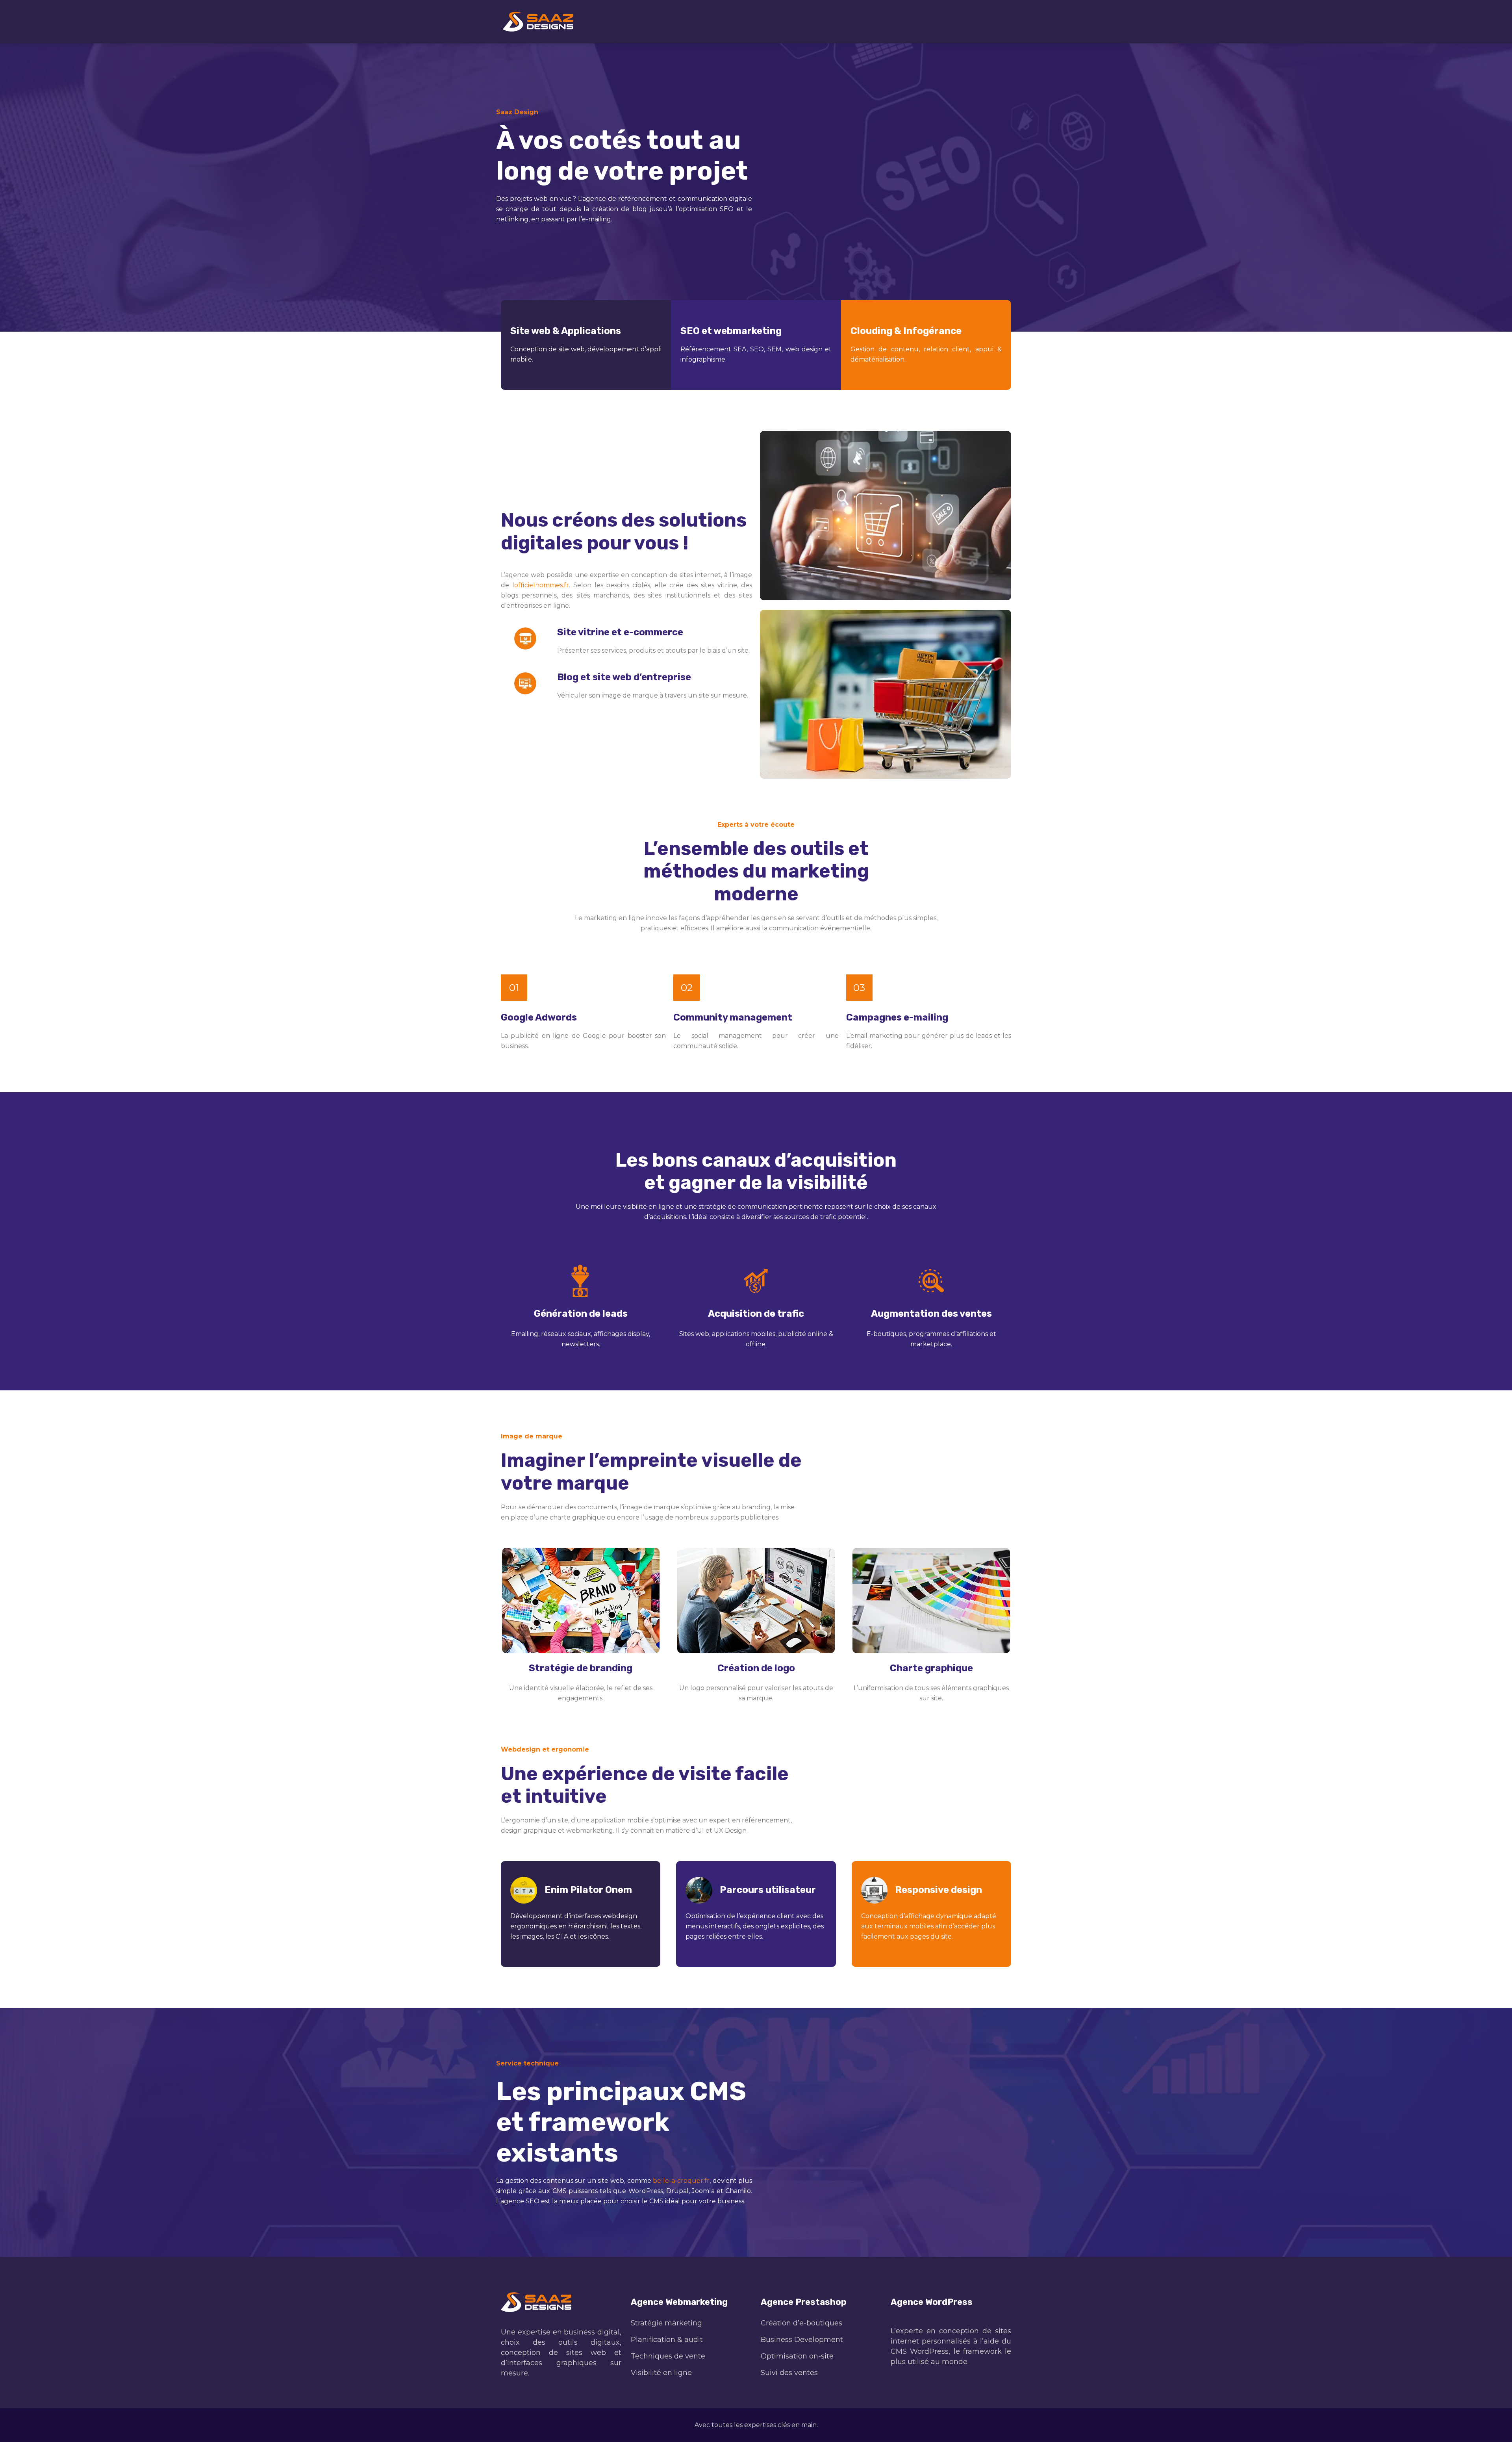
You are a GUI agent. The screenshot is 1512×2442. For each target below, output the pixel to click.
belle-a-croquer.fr (681, 2181)
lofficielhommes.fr (541, 585)
